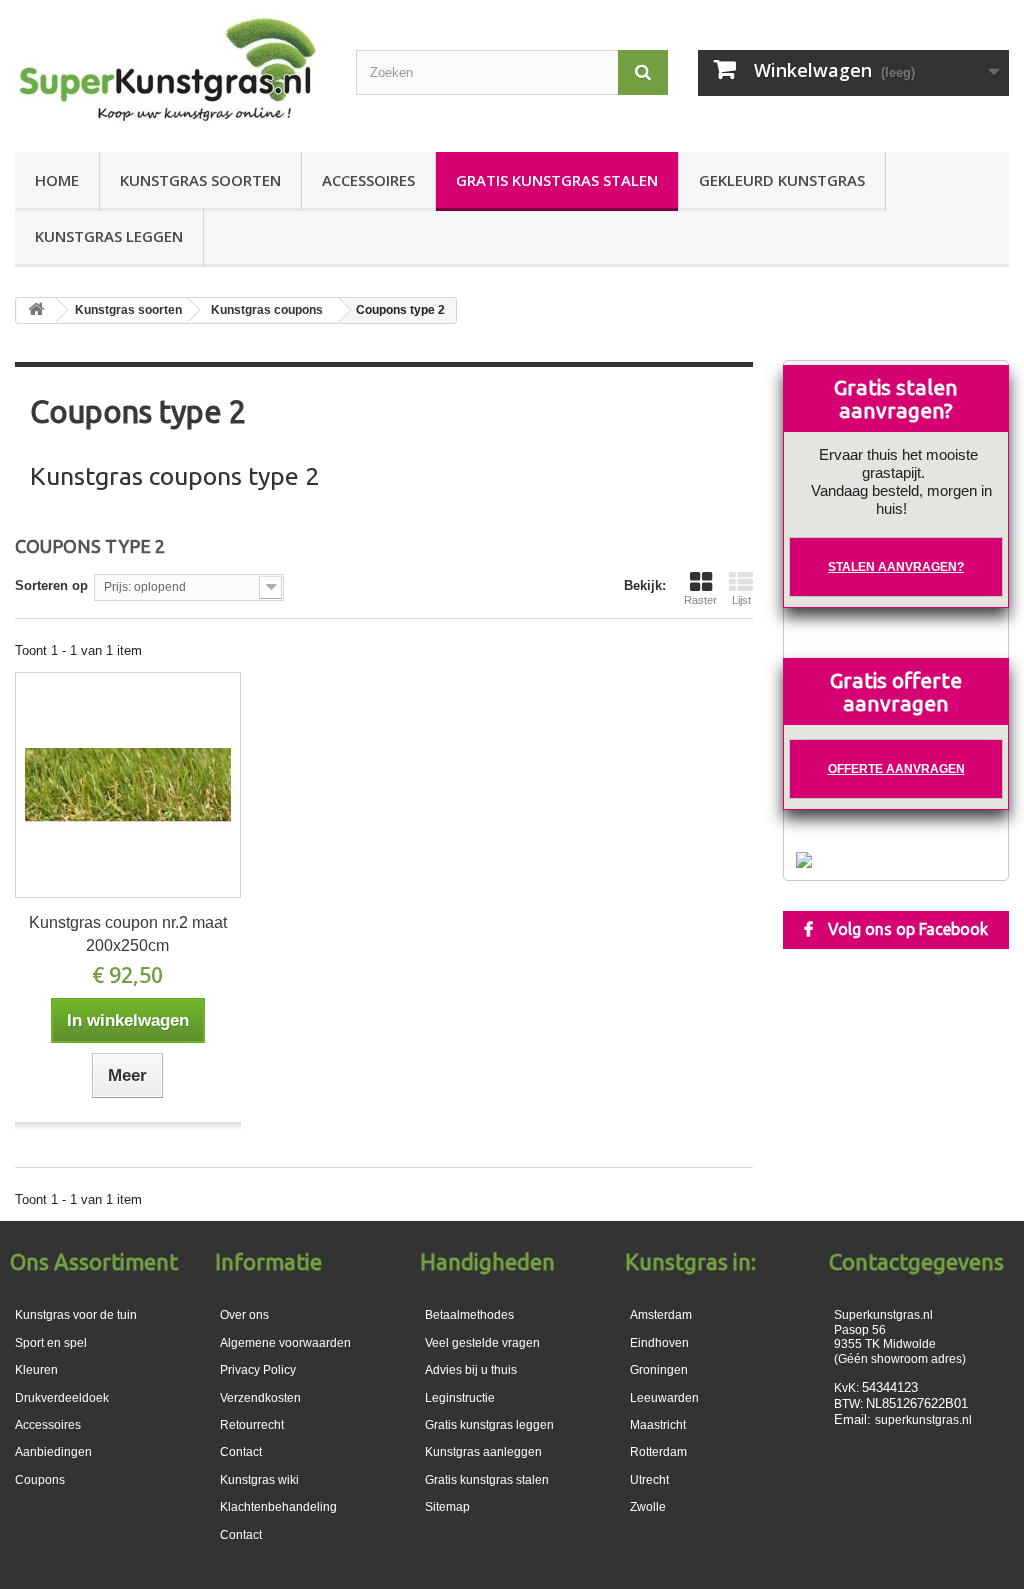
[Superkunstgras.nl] (170, 71)
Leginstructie (460, 1398)
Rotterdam (658, 1452)
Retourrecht (252, 1425)
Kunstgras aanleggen (483, 1452)
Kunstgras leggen (109, 236)
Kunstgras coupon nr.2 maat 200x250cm (128, 934)
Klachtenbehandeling (278, 1507)
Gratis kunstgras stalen (557, 180)
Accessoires (368, 180)
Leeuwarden (664, 1398)
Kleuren (36, 1370)
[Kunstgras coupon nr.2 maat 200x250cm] (128, 785)
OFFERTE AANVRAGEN (896, 769)
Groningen (659, 1370)
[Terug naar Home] (36, 310)
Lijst (741, 600)
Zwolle (648, 1507)
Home (57, 180)
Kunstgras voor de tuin (76, 1315)
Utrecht (649, 1480)
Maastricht (658, 1425)
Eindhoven (659, 1343)
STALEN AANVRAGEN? (896, 567)
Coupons (40, 1480)
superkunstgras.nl (923, 1420)
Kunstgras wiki (259, 1480)
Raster (700, 600)
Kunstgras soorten (200, 180)
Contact (241, 1535)
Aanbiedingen (53, 1452)
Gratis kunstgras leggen (489, 1425)
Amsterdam (661, 1315)
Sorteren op (51, 585)
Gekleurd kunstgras (782, 180)
